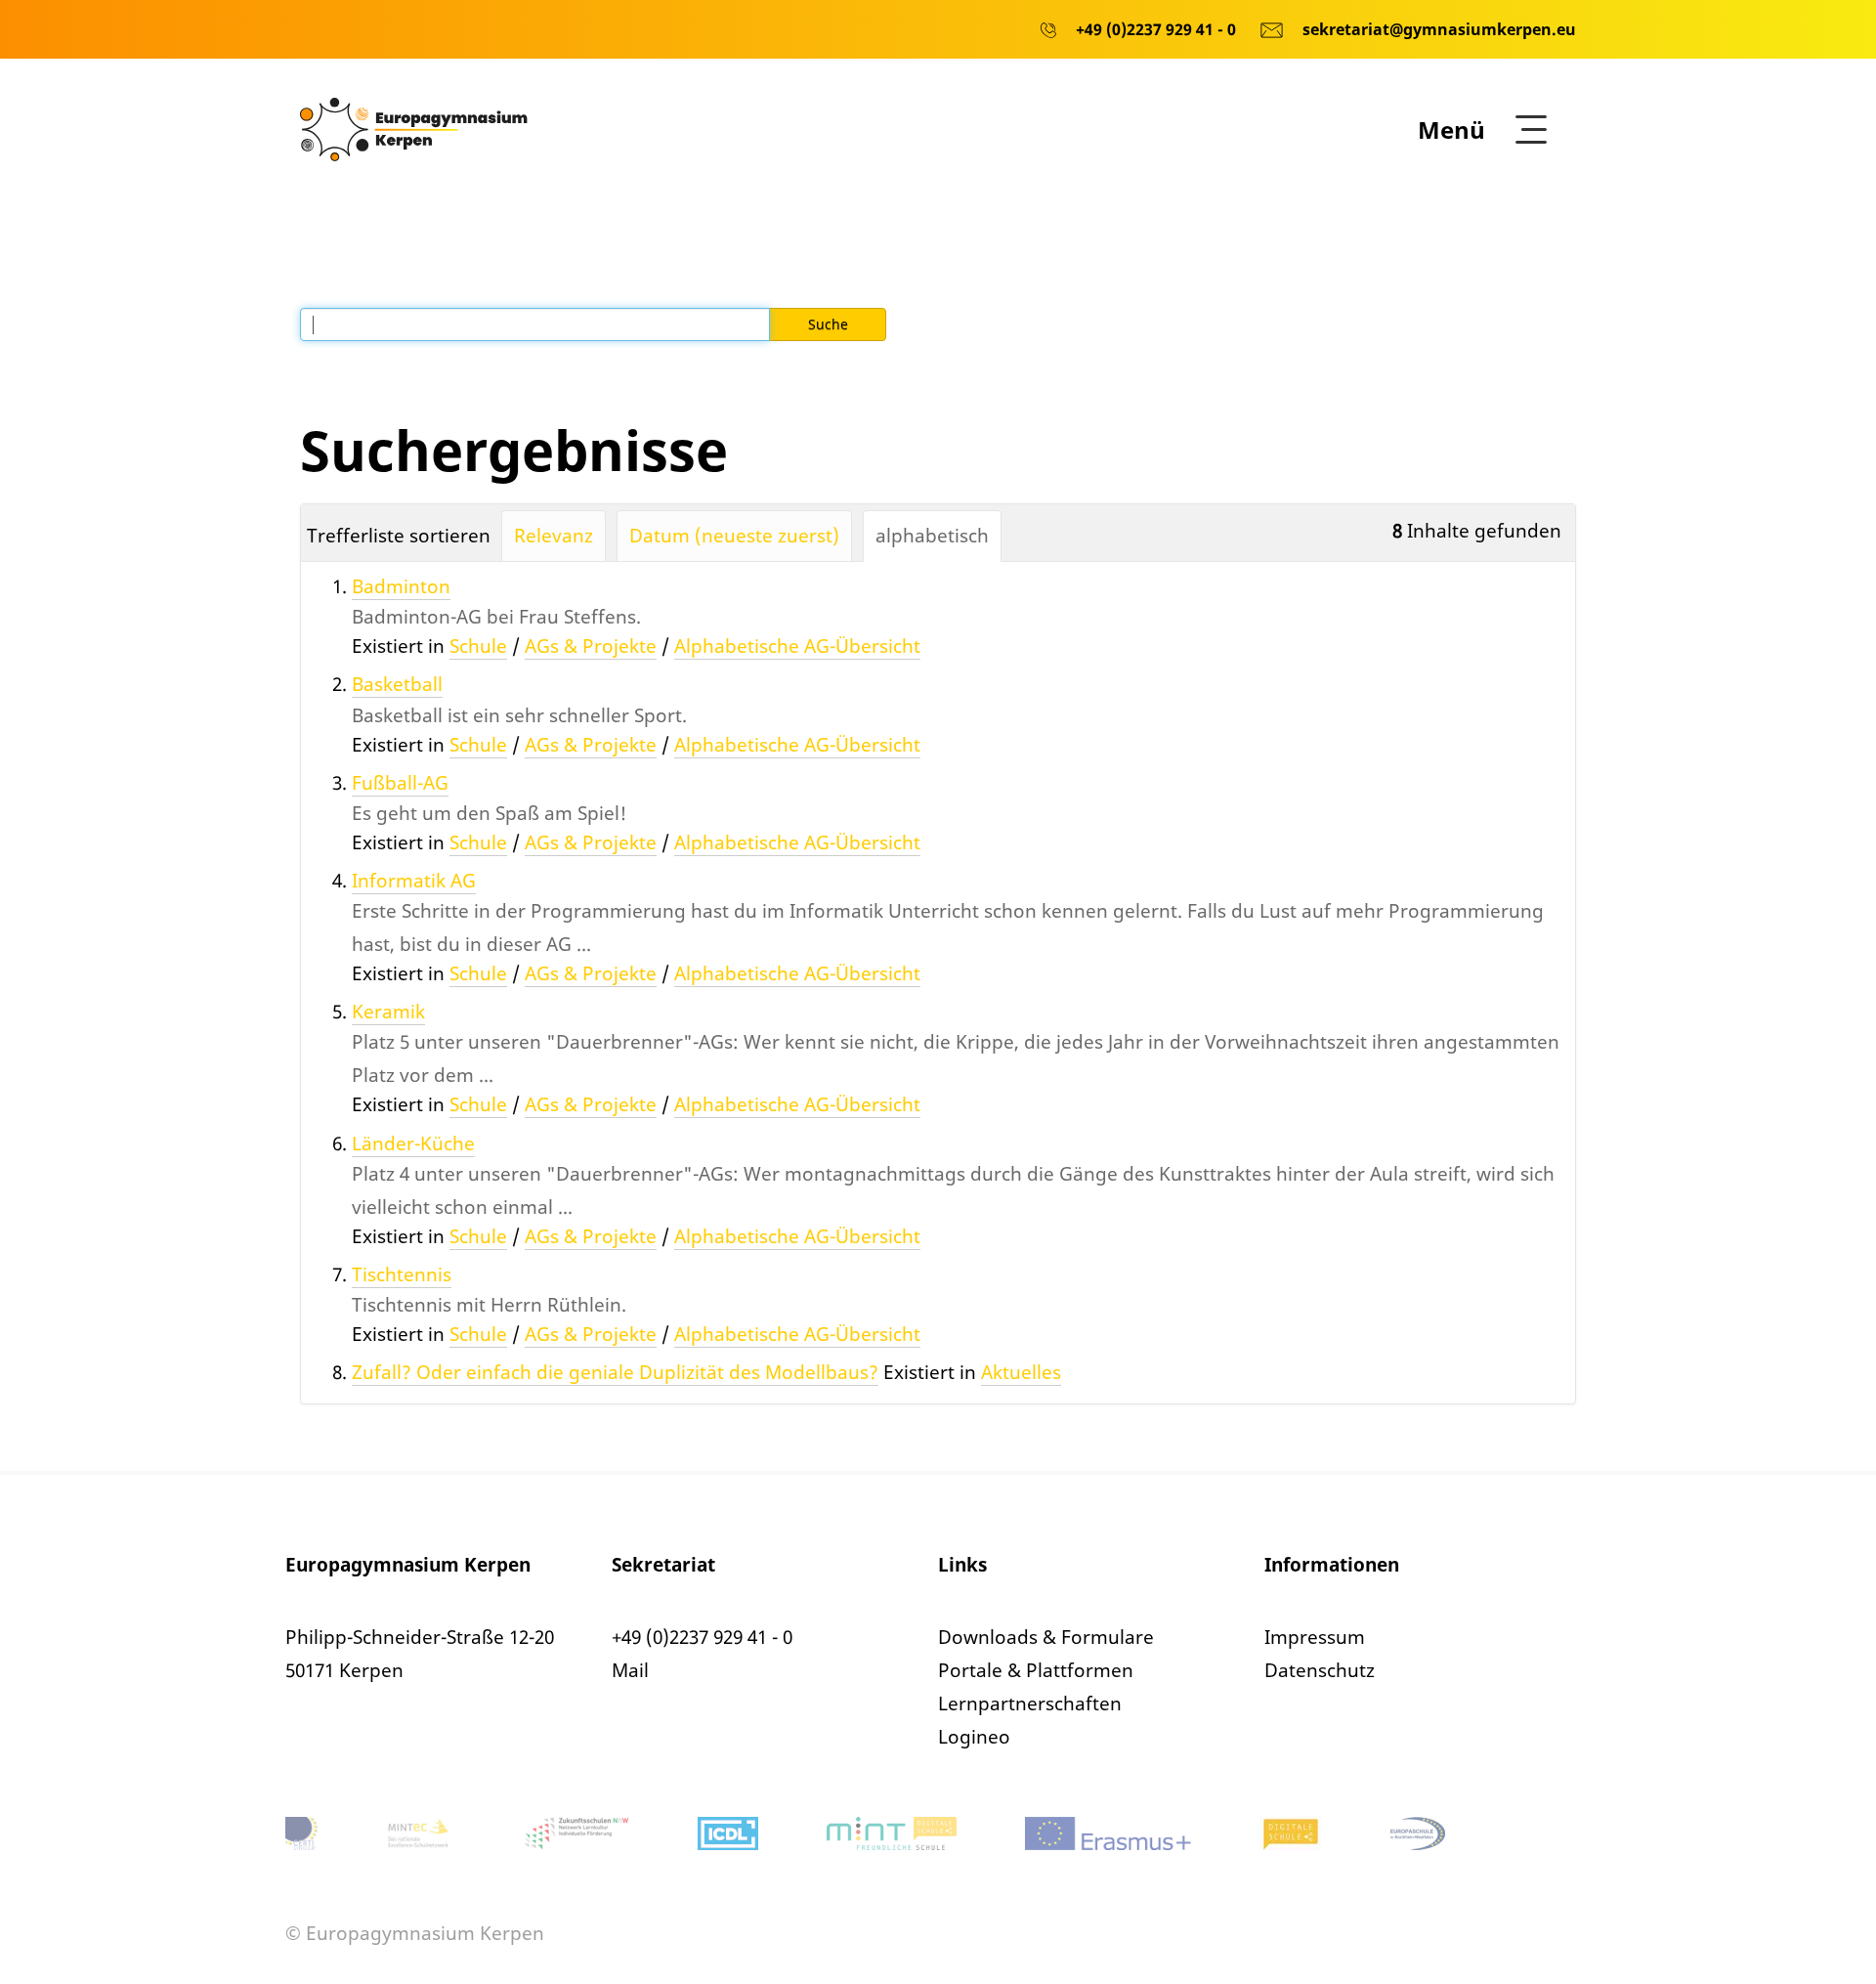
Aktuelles (1021, 1372)
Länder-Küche (413, 1143)
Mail (630, 1670)
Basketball (397, 684)
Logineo (974, 1737)
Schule (478, 646)
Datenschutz (1320, 1670)
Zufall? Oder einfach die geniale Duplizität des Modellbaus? (615, 1372)
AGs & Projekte (591, 646)
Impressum (1315, 1637)
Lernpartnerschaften (1030, 1704)
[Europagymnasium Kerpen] (414, 128)
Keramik (388, 1012)
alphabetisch (932, 536)
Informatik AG (414, 881)
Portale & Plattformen (1036, 1670)
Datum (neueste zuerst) (734, 536)
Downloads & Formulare (1046, 1637)
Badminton (401, 586)
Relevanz (554, 536)
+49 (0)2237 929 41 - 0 (702, 1637)
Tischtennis (402, 1274)
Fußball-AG (400, 783)
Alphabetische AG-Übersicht (797, 646)
